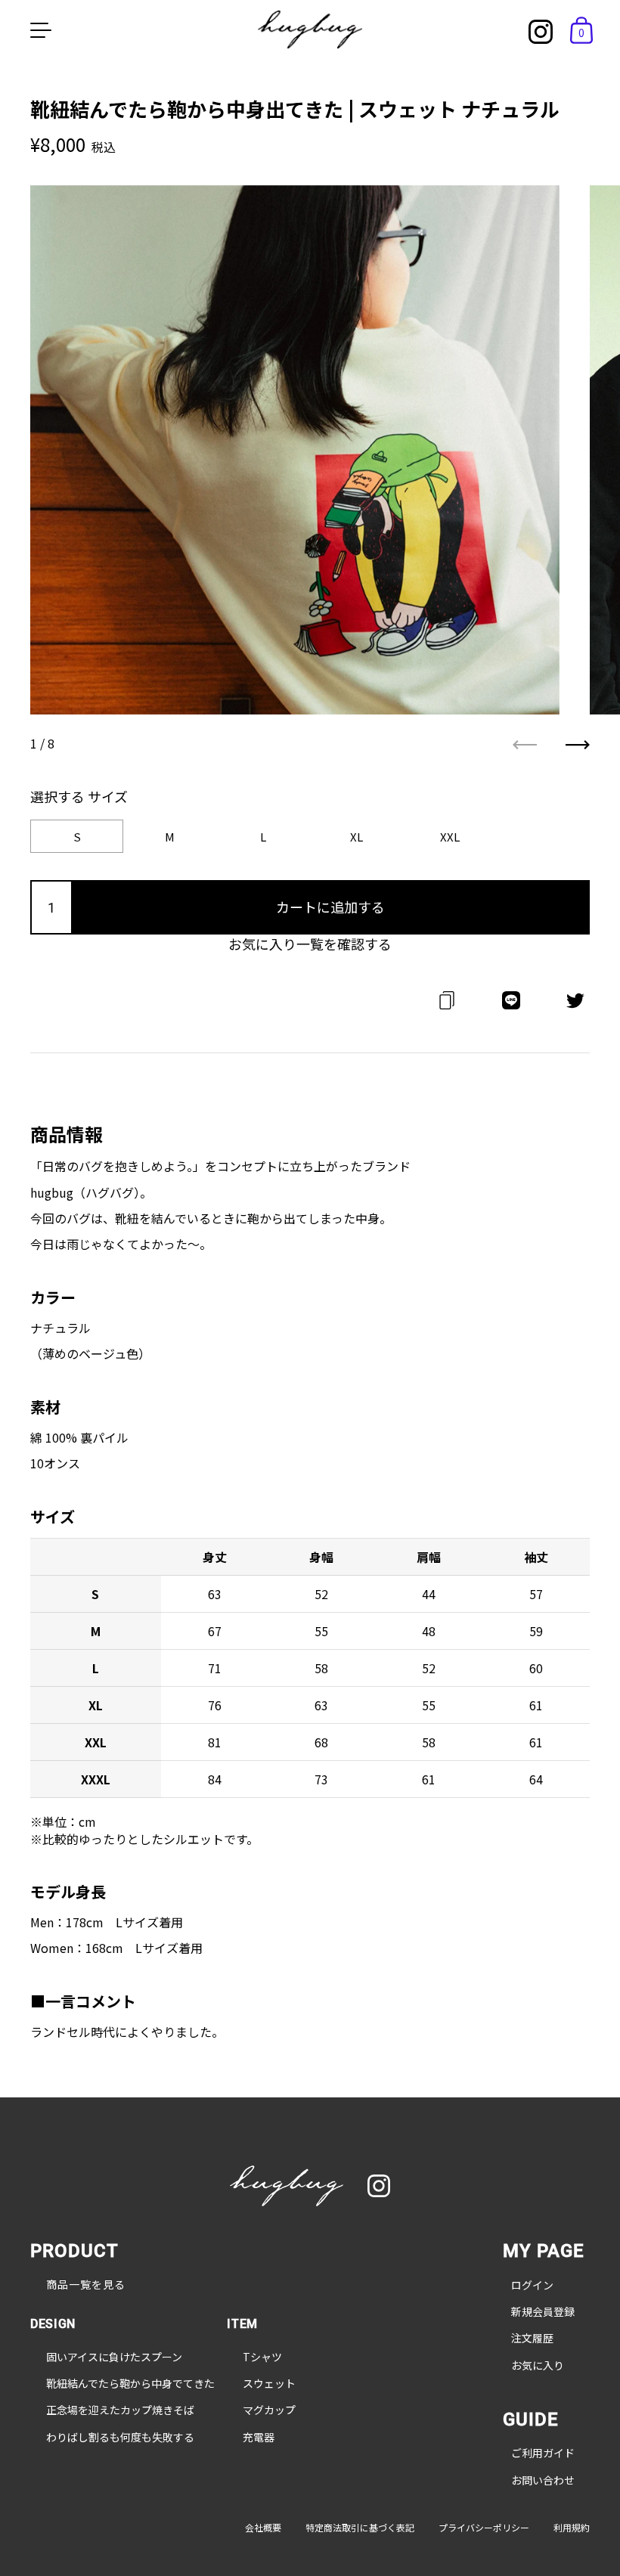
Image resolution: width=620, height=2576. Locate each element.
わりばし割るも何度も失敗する (120, 2437)
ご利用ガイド (543, 2453)
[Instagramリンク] (541, 32)
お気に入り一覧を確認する (310, 944)
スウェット (269, 2384)
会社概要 (263, 2528)
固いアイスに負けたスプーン (114, 2357)
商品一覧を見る (86, 2285)
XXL (450, 837)
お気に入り (538, 2365)
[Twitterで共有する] (575, 1006)
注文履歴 (532, 2338)
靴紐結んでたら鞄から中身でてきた (130, 2384)
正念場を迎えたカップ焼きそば (120, 2410)
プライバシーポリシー (484, 2528)
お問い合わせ (543, 2480)
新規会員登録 (543, 2312)
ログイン (532, 2285)
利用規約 (572, 2528)
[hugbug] (310, 29)
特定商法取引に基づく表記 (360, 2528)
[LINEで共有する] (511, 1006)
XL (356, 837)
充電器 (259, 2437)
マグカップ (269, 2410)
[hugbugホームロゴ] (287, 2188)
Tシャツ (262, 2357)
